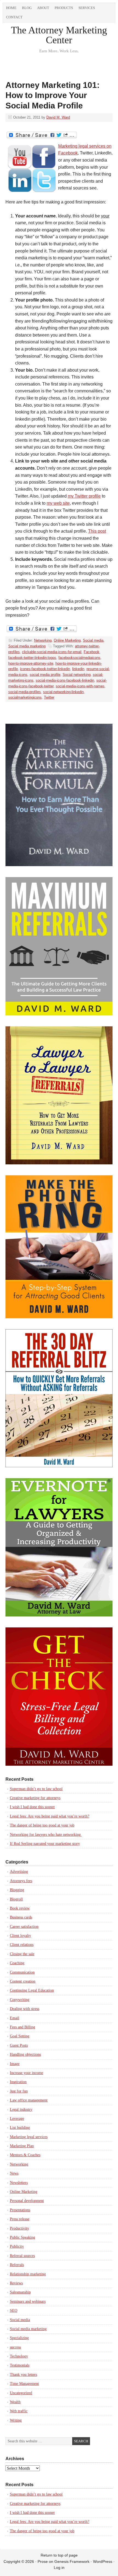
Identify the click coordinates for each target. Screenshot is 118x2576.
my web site (58, 503)
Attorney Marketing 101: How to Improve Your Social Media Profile (53, 95)
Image (15, 2064)
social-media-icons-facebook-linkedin (65, 680)
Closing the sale (22, 1954)
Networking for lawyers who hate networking (46, 1835)
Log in (59, 2568)
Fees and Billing (23, 2027)
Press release (20, 2219)
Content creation (23, 1981)
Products (64, 8)
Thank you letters (23, 2375)
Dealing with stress (25, 2009)
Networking (43, 640)
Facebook (92, 652)
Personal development (27, 2201)
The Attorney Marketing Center (59, 35)
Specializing (19, 2338)
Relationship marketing (28, 2274)
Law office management (29, 2100)
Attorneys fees (21, 1881)
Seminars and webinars (28, 2301)
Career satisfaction (24, 1927)
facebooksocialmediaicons (79, 658)
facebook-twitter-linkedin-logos (32, 658)
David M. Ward (58, 117)
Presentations (20, 2210)
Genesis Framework (72, 2561)
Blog (27, 8)
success (15, 2347)
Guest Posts (19, 2045)
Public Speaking (23, 2237)
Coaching (17, 1963)
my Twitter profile (84, 496)
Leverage (17, 2119)
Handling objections (25, 2054)
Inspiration (18, 2082)
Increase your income (26, 2073)
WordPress (103, 2561)
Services (87, 8)
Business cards (21, 1917)
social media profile (45, 675)
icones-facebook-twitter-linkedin (45, 669)
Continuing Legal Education (32, 1990)
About (43, 8)
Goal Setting (20, 2036)
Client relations (22, 1945)
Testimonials (20, 2365)
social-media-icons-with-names (80, 686)
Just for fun (19, 2091)
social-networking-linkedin (63, 692)
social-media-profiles (25, 692)
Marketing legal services (29, 2137)
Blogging (17, 1890)
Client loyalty (20, 1936)
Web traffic (19, 2411)
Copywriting (20, 2000)
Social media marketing (27, 646)
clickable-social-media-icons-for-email (52, 652)
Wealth (15, 2402)
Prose (43, 2561)
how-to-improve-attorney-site (31, 663)
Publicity (17, 2246)
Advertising (19, 1872)
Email (15, 2018)
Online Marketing (67, 640)
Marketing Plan (22, 2146)
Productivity (19, 2228)
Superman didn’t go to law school (36, 1789)
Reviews (16, 2283)
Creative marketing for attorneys (35, 1798)
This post (97, 531)
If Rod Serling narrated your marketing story (45, 1844)
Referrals (17, 2265)
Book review (20, 1908)
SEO (14, 2311)
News (14, 2173)
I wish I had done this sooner (32, 1807)
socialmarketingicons (25, 697)
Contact (14, 17)
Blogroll (16, 1899)
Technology (19, 2356)
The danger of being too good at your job (42, 1825)
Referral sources (22, 2256)
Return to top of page (59, 2555)
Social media (93, 640)
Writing (16, 2420)
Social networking (77, 675)
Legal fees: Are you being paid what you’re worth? (50, 1816)
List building (20, 2128)
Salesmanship (20, 2292)
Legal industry (21, 2110)
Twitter (49, 697)
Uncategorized (21, 2393)
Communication (22, 1972)
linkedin (78, 669)
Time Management (24, 2384)
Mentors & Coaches (25, 2155)
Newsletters (19, 2183)
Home (11, 8)
